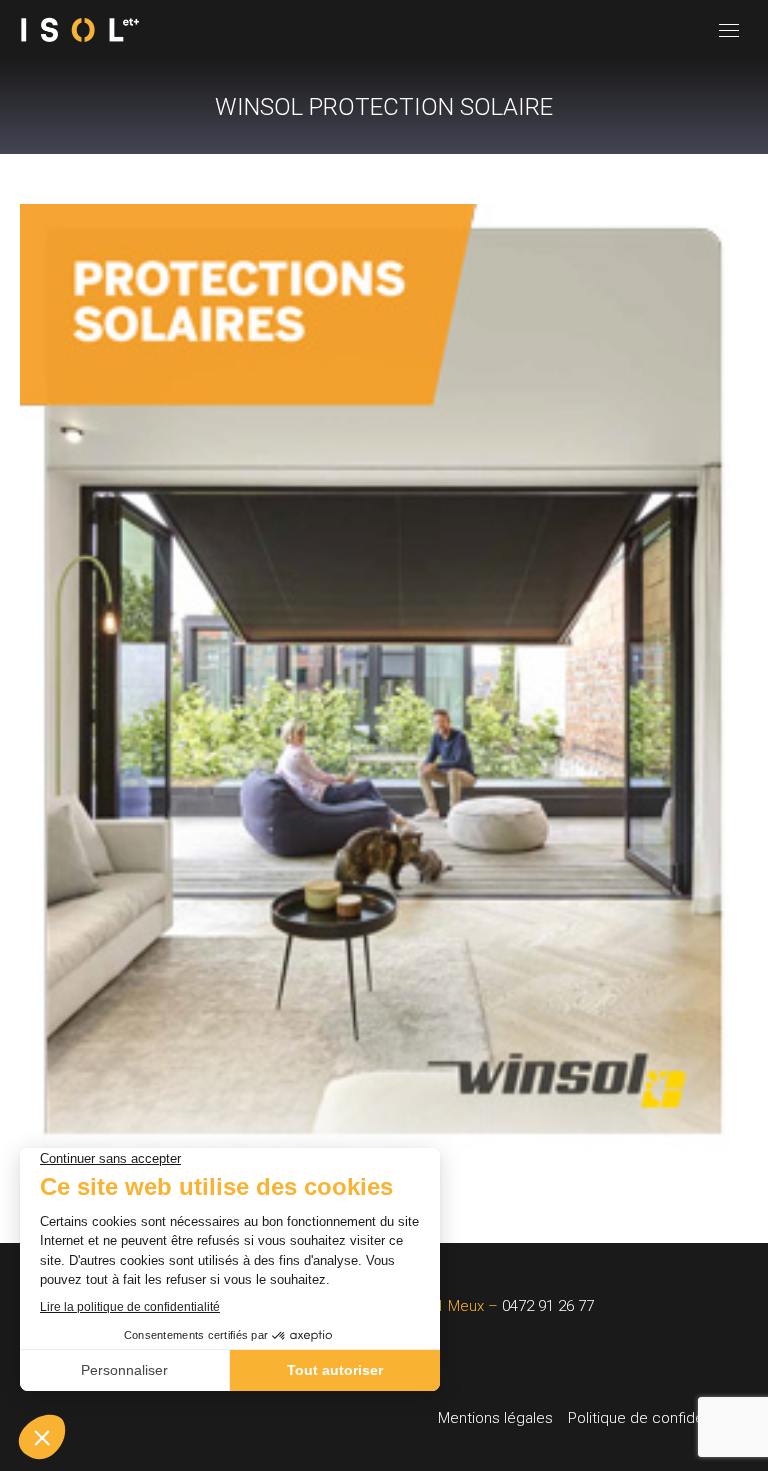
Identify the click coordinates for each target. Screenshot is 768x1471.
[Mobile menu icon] (729, 30)
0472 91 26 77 (548, 1306)
